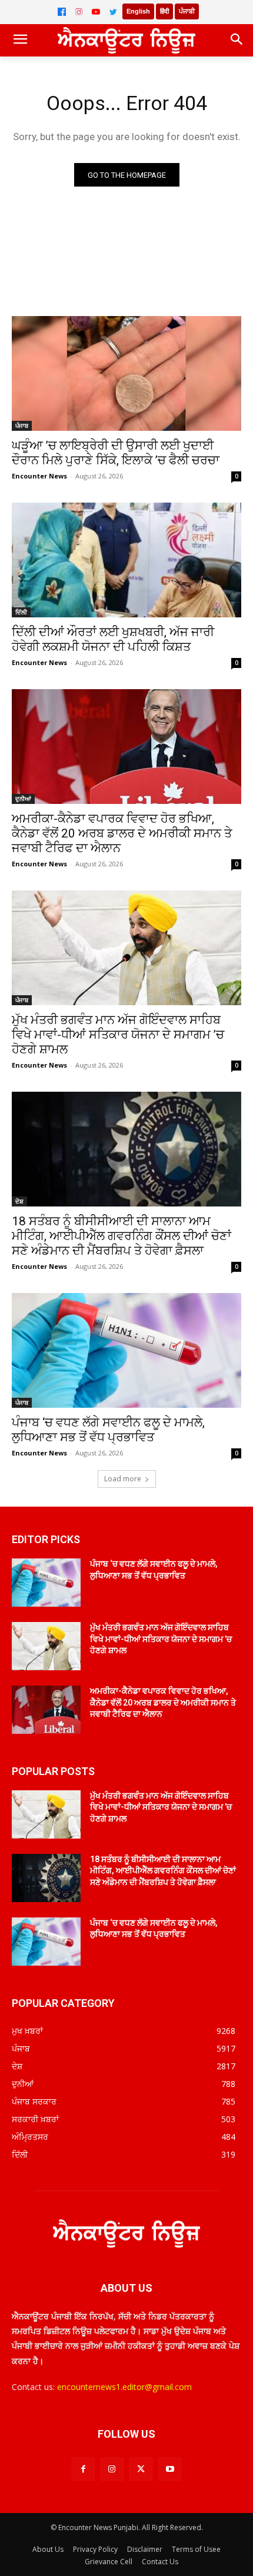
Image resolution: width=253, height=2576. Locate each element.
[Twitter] (113, 12)
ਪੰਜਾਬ (22, 426)
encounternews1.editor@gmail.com (124, 2387)
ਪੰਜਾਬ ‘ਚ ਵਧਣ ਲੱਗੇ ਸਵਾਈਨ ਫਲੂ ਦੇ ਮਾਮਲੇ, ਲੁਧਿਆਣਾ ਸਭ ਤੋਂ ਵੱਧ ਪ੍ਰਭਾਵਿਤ (108, 1430)
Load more (123, 1479)
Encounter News (39, 476)
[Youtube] (170, 2469)
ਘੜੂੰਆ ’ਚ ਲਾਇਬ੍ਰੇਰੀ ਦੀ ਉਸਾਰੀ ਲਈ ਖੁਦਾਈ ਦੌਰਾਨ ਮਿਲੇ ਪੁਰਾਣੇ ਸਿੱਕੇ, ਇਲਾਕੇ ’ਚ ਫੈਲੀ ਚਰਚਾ (116, 453)
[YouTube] (96, 12)
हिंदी (164, 11)
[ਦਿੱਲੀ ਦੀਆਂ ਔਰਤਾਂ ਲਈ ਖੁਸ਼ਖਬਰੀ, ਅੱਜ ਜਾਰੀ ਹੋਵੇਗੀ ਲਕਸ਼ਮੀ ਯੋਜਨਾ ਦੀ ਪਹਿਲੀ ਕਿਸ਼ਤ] (126, 560)
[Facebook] (62, 12)
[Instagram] (79, 12)
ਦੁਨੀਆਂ (23, 799)
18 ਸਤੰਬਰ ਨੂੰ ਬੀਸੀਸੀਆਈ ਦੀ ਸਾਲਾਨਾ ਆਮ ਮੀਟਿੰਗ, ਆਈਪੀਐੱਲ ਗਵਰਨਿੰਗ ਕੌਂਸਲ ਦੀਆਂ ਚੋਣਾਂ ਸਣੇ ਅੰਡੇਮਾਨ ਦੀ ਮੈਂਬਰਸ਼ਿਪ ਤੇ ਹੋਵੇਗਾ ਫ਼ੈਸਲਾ (121, 1236)
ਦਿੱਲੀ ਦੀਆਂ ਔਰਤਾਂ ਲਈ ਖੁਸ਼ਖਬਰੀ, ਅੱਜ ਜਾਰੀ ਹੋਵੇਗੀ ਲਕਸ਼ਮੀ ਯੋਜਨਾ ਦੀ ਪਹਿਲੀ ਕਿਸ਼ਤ (113, 639)
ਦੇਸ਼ (19, 1201)
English (138, 11)
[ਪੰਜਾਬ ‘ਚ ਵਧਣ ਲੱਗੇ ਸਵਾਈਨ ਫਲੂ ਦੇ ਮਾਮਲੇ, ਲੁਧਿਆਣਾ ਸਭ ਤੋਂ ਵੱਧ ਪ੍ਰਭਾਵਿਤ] (126, 1350)
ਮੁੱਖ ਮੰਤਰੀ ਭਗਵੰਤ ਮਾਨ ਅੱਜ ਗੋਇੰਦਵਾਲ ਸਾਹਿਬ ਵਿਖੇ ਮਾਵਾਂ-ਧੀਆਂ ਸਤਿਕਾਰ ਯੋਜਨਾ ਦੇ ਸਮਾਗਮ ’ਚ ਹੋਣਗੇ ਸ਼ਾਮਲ (118, 1035)
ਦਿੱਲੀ (21, 612)
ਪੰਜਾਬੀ (187, 11)
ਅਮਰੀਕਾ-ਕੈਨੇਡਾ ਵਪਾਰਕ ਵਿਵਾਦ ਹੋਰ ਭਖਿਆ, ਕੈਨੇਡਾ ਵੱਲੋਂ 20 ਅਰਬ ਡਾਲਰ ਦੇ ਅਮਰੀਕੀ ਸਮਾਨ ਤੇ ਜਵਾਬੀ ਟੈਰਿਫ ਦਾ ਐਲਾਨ (122, 833)
